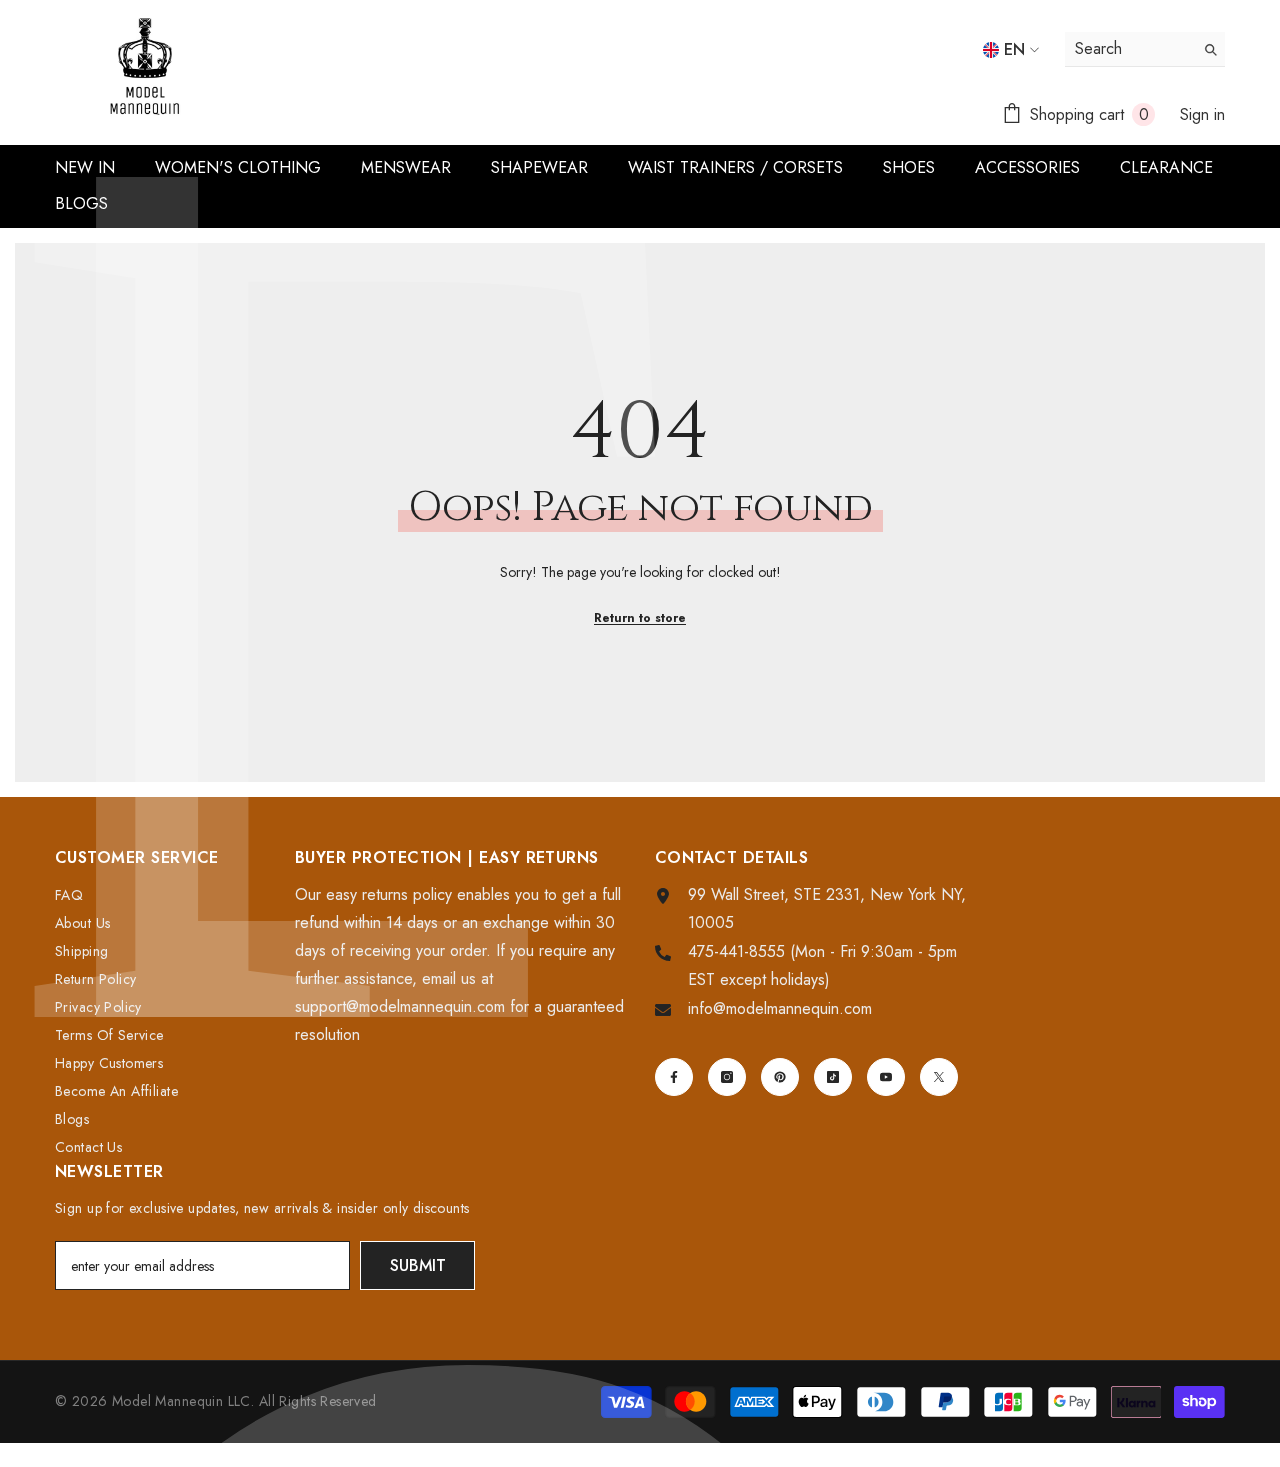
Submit (418, 1265)
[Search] (1145, 49)
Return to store (640, 618)
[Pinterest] (780, 1077)
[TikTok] (833, 1077)
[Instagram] (727, 1077)
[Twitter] (939, 1077)
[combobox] (1129, 49)
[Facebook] (674, 1077)
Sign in (1202, 114)
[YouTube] (886, 1077)
